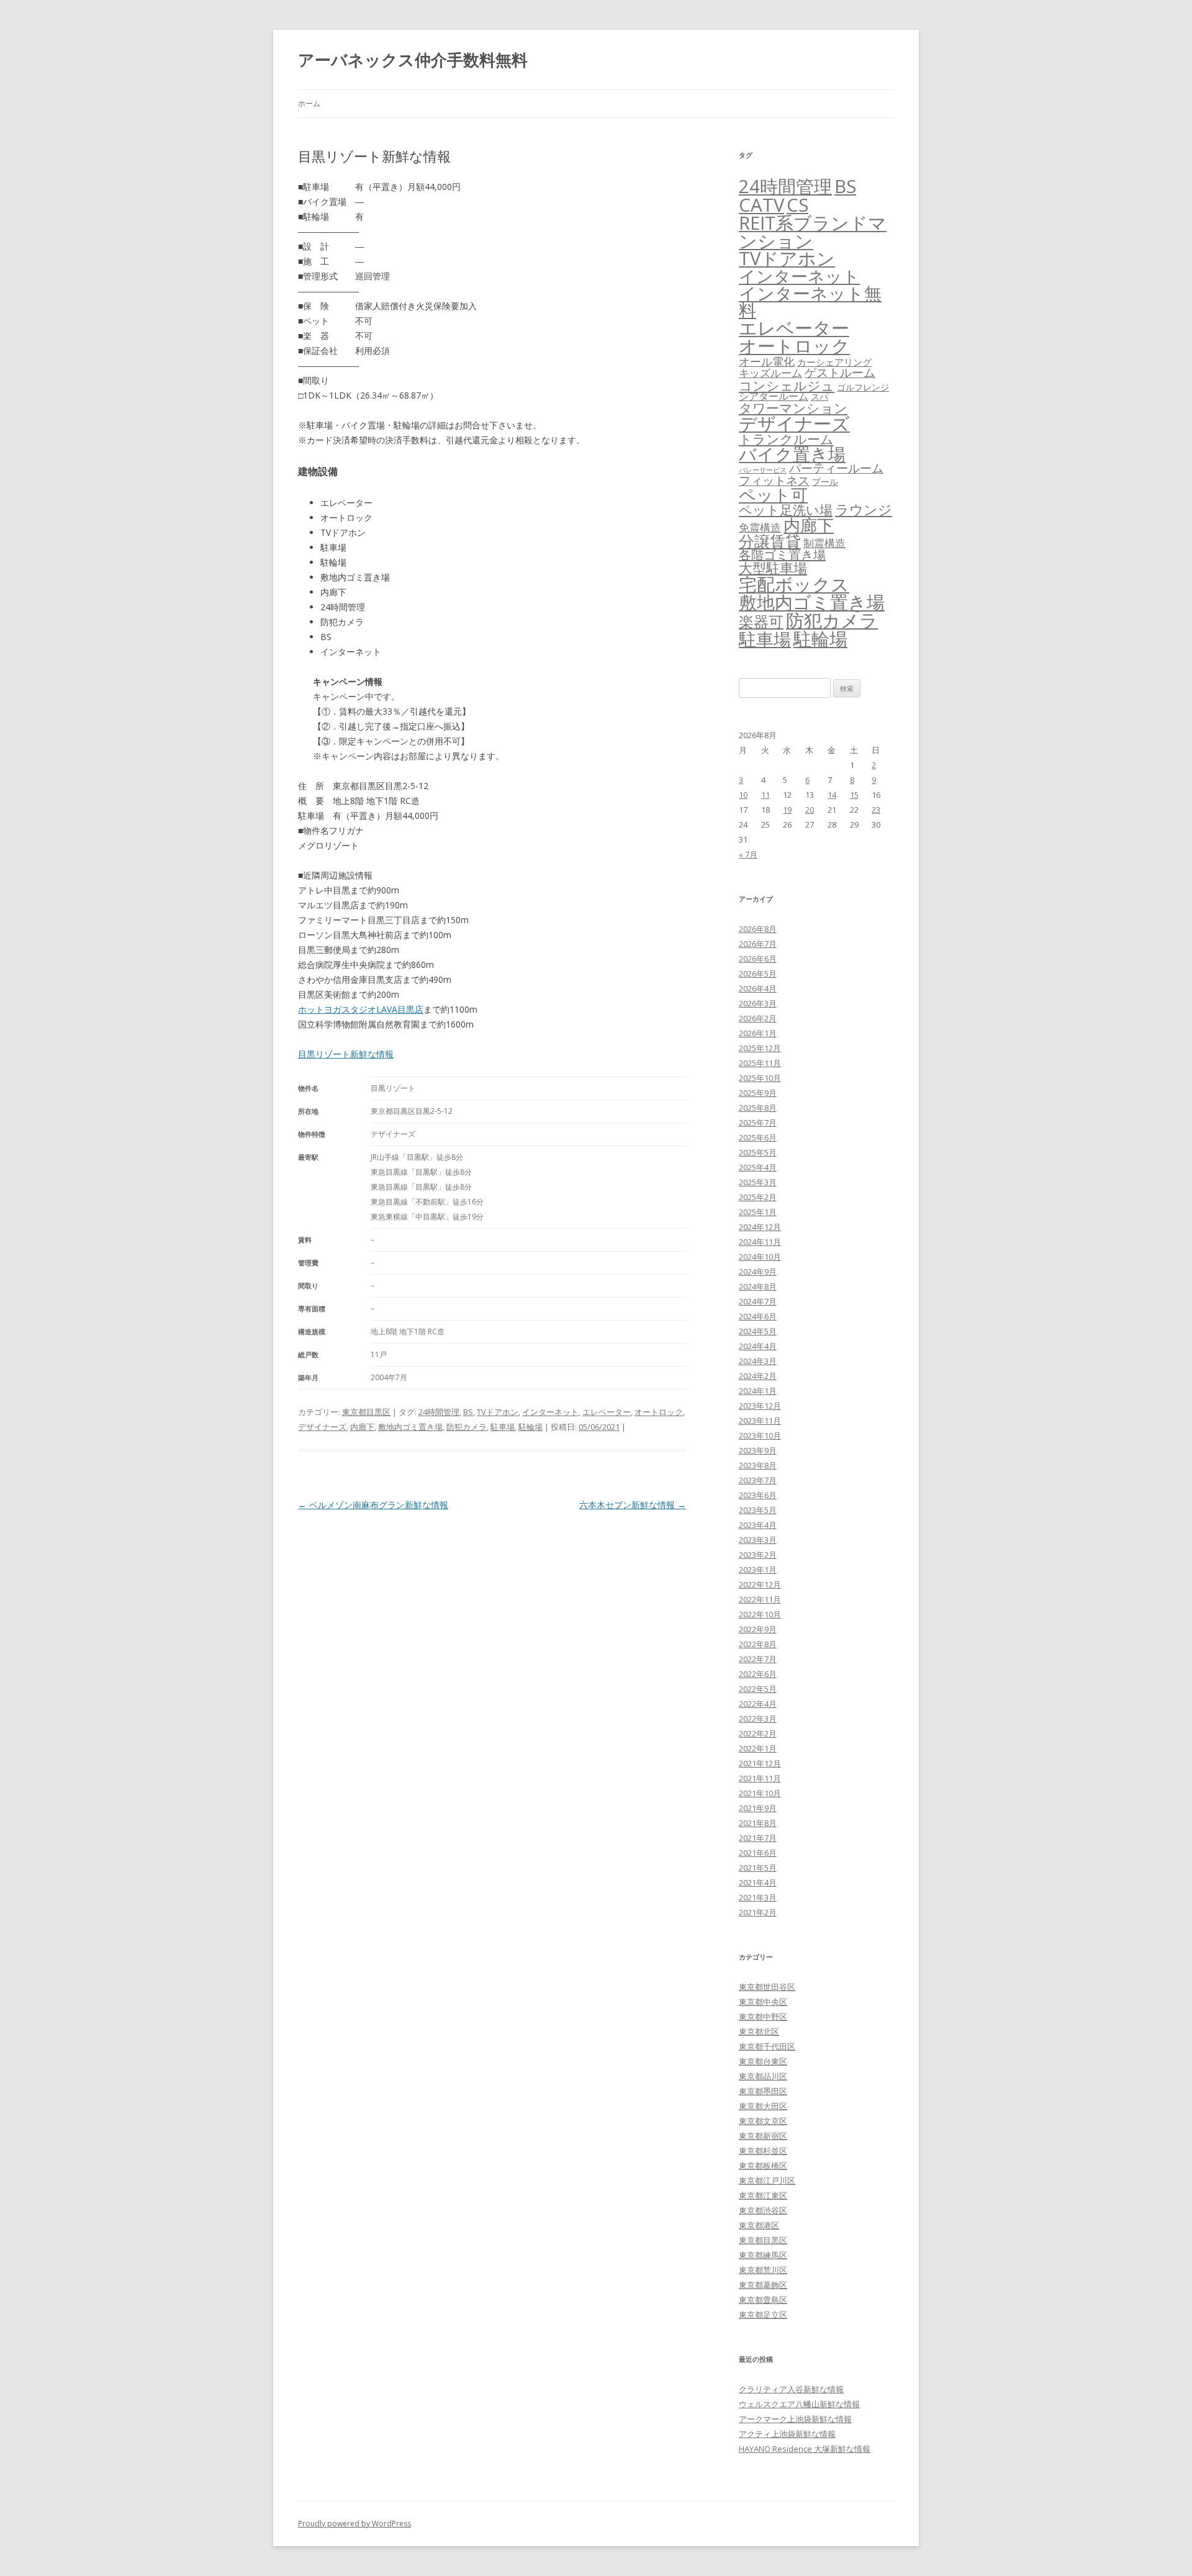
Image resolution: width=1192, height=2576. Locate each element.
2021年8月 (758, 1823)
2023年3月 (758, 1540)
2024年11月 (760, 1242)
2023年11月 (760, 1421)
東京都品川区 (763, 2076)
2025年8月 (758, 1108)
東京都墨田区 (763, 2091)
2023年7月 (758, 1480)
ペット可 (773, 495)
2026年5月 (758, 974)
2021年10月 (760, 1793)
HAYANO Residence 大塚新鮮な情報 (805, 2449)
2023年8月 (758, 1465)
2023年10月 (760, 1435)
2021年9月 (758, 1808)
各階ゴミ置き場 (782, 555)
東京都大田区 (763, 2106)
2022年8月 (758, 1644)
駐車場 (503, 1427)
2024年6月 (758, 1316)
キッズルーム (770, 373)
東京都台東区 (763, 2061)
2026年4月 (758, 988)
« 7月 (748, 854)
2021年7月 (758, 1838)
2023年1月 (758, 1570)
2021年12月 (760, 1763)
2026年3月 (758, 1003)
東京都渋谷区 (763, 2210)
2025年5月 (758, 1152)
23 (876, 810)
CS (797, 205)
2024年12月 (760, 1227)
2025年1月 (758, 1212)
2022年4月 (758, 1704)
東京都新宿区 (763, 2136)
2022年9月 (758, 1629)
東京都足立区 (763, 2315)
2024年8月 (758, 1286)
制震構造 (824, 543)
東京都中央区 (763, 2002)
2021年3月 (758, 1897)
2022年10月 (760, 1614)
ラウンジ (864, 509)
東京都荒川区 (763, 2270)
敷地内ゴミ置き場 (410, 1427)
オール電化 (767, 361)
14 (832, 795)
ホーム (309, 103)
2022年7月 (758, 1659)
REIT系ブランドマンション (813, 232)
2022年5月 (758, 1689)
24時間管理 (439, 1412)
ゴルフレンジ (863, 387)
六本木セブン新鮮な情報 (633, 1505)
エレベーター (607, 1412)
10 (743, 795)
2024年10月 (760, 1257)
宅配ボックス (794, 584)
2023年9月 (758, 1450)
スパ (819, 396)
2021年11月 (760, 1778)
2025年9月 (758, 1093)
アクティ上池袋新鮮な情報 (787, 2434)
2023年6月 (758, 1495)
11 (765, 795)
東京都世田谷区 (767, 1987)
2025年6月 (758, 1137)
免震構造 (760, 527)
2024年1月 (758, 1391)
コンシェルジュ (787, 385)
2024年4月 (758, 1346)
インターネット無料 (810, 302)
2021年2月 (758, 1912)
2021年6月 (758, 1853)
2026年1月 (758, 1033)
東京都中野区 (763, 2017)
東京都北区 (759, 2031)
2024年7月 (758, 1301)
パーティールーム (836, 468)
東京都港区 (759, 2225)
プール (825, 481)
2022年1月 (758, 1748)
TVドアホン (498, 1412)
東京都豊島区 (763, 2300)
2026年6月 (758, 959)
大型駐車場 (773, 568)
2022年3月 (758, 1719)
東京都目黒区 (366, 1412)
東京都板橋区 (763, 2166)
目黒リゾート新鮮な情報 (346, 1054)
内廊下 (362, 1427)
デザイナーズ (322, 1427)
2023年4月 (758, 1525)
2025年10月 (760, 1078)
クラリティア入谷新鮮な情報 (791, 2389)
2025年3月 (758, 1182)
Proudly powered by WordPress (354, 2524)
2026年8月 (758, 929)
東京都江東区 (763, 2195)
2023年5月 (758, 1510)
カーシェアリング (834, 362)
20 (810, 810)
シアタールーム (774, 396)
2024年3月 (758, 1361)
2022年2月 (758, 1733)
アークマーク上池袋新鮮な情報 (795, 2419)
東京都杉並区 (763, 2151)
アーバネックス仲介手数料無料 (413, 60)
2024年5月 (758, 1331)
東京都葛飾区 (763, 2285)
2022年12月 (760, 1584)
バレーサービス (763, 470)
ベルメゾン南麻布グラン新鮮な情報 (373, 1505)
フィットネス (774, 480)
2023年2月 (758, 1555)
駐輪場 (531, 1427)
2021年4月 (758, 1882)
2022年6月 (758, 1674)
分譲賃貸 (770, 541)
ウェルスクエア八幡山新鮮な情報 (799, 2404)
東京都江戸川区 (767, 2181)
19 (787, 810)
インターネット (550, 1412)
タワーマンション (793, 408)
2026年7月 (758, 944)
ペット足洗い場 (786, 510)
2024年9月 (758, 1272)
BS (468, 1412)
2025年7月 (758, 1123)
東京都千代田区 (767, 2046)
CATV (761, 205)
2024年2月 (758, 1376)
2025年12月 (760, 1048)
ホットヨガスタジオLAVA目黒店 (361, 1009)
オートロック (659, 1412)
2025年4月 (758, 1167)
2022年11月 (760, 1599)
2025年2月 (758, 1197)
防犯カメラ (467, 1427)
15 (854, 795)
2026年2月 (758, 1018)
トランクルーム (786, 439)
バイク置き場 (792, 454)
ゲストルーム (840, 373)
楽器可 (761, 621)
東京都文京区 (763, 2121)
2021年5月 (758, 1868)
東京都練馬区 (763, 2255)
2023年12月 (760, 1406)
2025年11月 (760, 1063)
